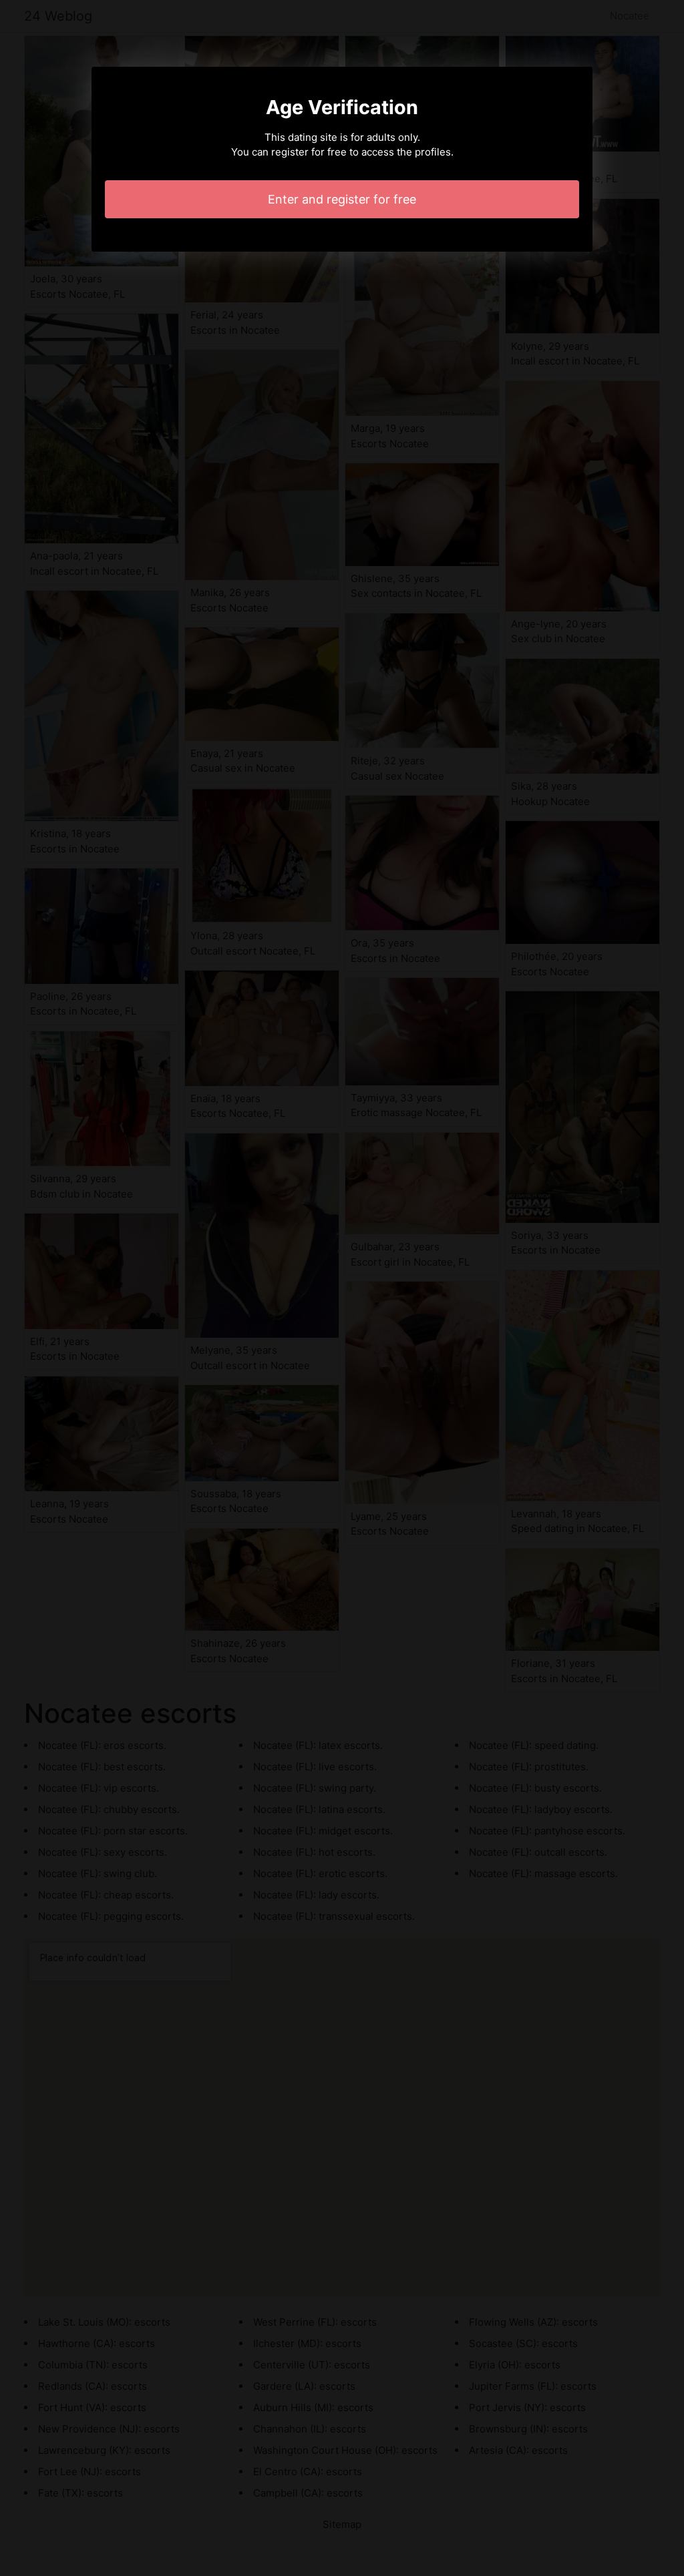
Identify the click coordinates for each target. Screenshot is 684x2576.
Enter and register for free (342, 199)
